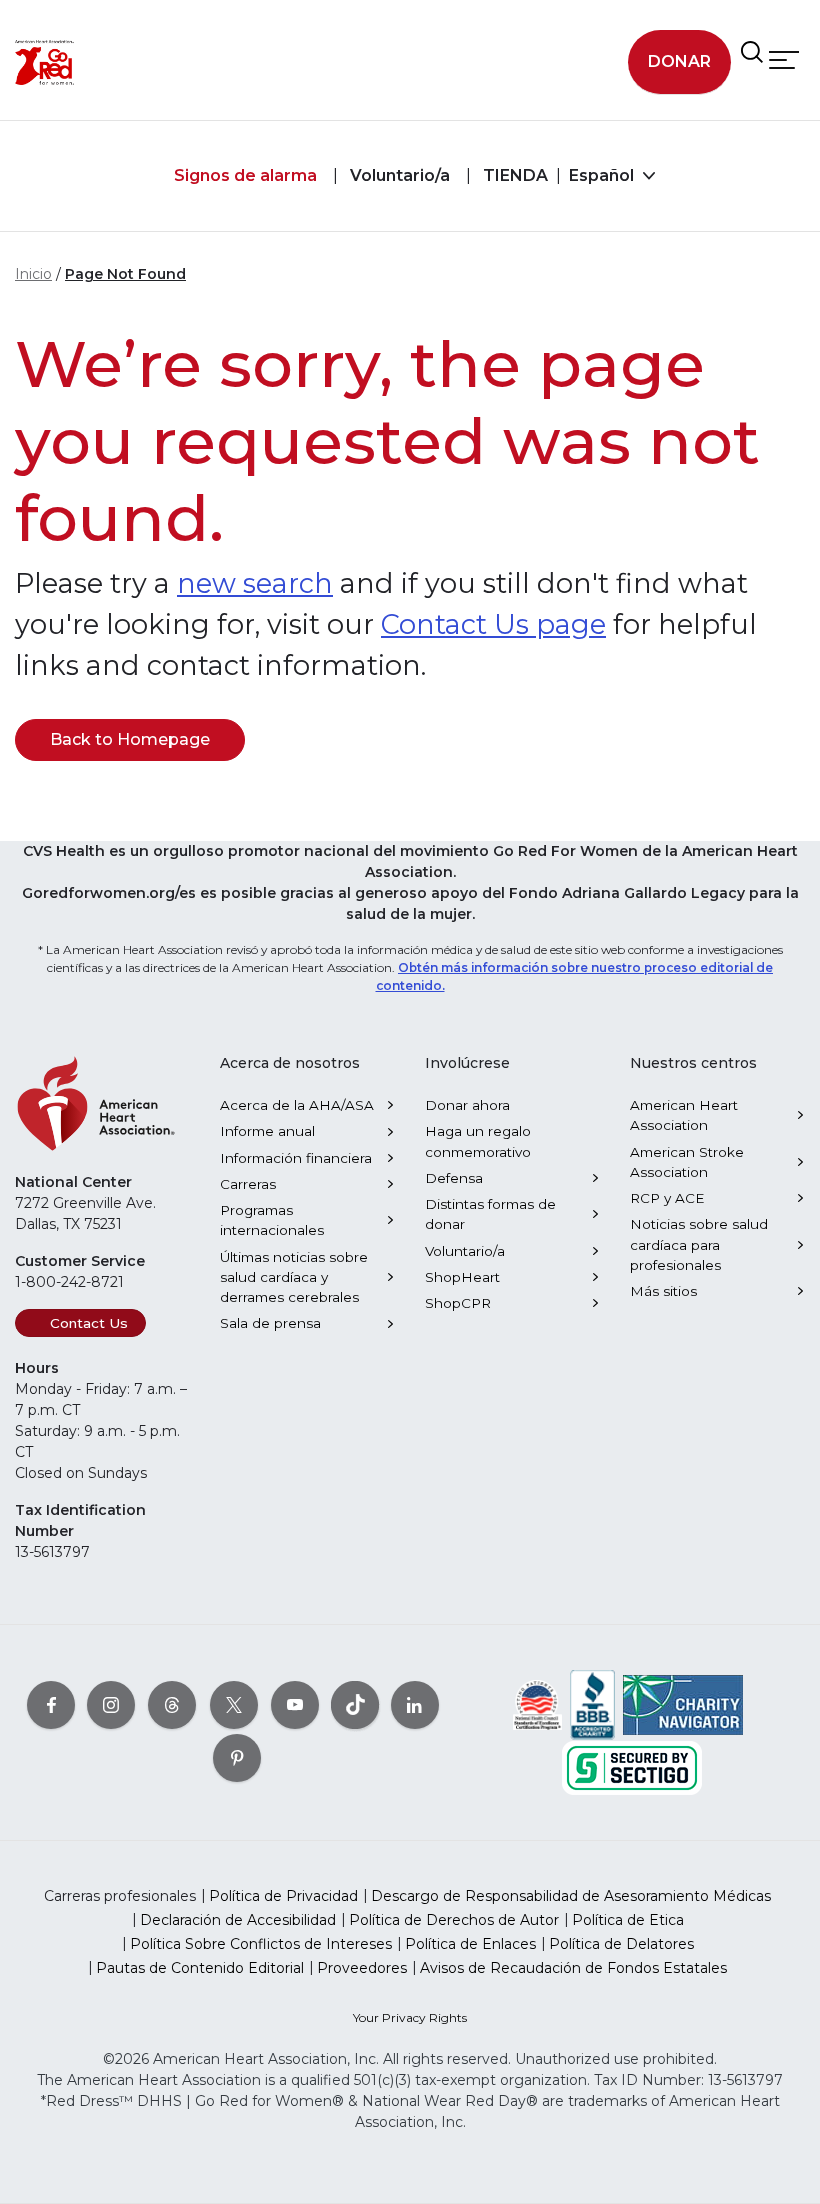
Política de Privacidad (283, 1896)
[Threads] (172, 1705)
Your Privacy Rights (410, 2017)
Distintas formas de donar (490, 1214)
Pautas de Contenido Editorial (200, 1968)
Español (603, 175)
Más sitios (663, 1291)
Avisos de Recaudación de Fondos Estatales (573, 1968)
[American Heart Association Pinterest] (237, 1758)
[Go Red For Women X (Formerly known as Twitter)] (234, 1705)
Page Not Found (125, 274)
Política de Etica (628, 1920)
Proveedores (362, 1968)
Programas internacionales (272, 1220)
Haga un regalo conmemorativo (478, 1141)
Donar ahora (467, 1105)
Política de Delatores (621, 1944)
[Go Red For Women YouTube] (295, 1705)
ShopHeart (462, 1277)
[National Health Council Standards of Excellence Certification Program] (537, 1704)
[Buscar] (752, 52)
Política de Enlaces (470, 1944)
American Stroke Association (687, 1162)
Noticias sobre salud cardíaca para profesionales (699, 1244)
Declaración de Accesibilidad (238, 1920)
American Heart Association (684, 1115)
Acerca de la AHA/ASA (297, 1105)
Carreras (248, 1184)
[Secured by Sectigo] (632, 1766)
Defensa (454, 1178)
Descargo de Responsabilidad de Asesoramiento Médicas (571, 1896)
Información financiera (296, 1158)
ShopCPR (458, 1303)
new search (255, 583)
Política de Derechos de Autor (454, 1920)
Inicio (33, 274)
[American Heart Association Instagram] (111, 1705)
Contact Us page (493, 624)
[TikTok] (355, 1705)
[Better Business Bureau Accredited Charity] (592, 1704)
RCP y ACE (667, 1198)
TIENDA (513, 175)
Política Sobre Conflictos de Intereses (261, 1944)
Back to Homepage (130, 739)
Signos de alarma (245, 175)
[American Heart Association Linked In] (415, 1705)
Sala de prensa (270, 1323)
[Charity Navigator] (683, 1704)
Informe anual (267, 1131)
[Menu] (784, 59)
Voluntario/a (398, 175)
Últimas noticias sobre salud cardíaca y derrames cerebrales (294, 1277)
